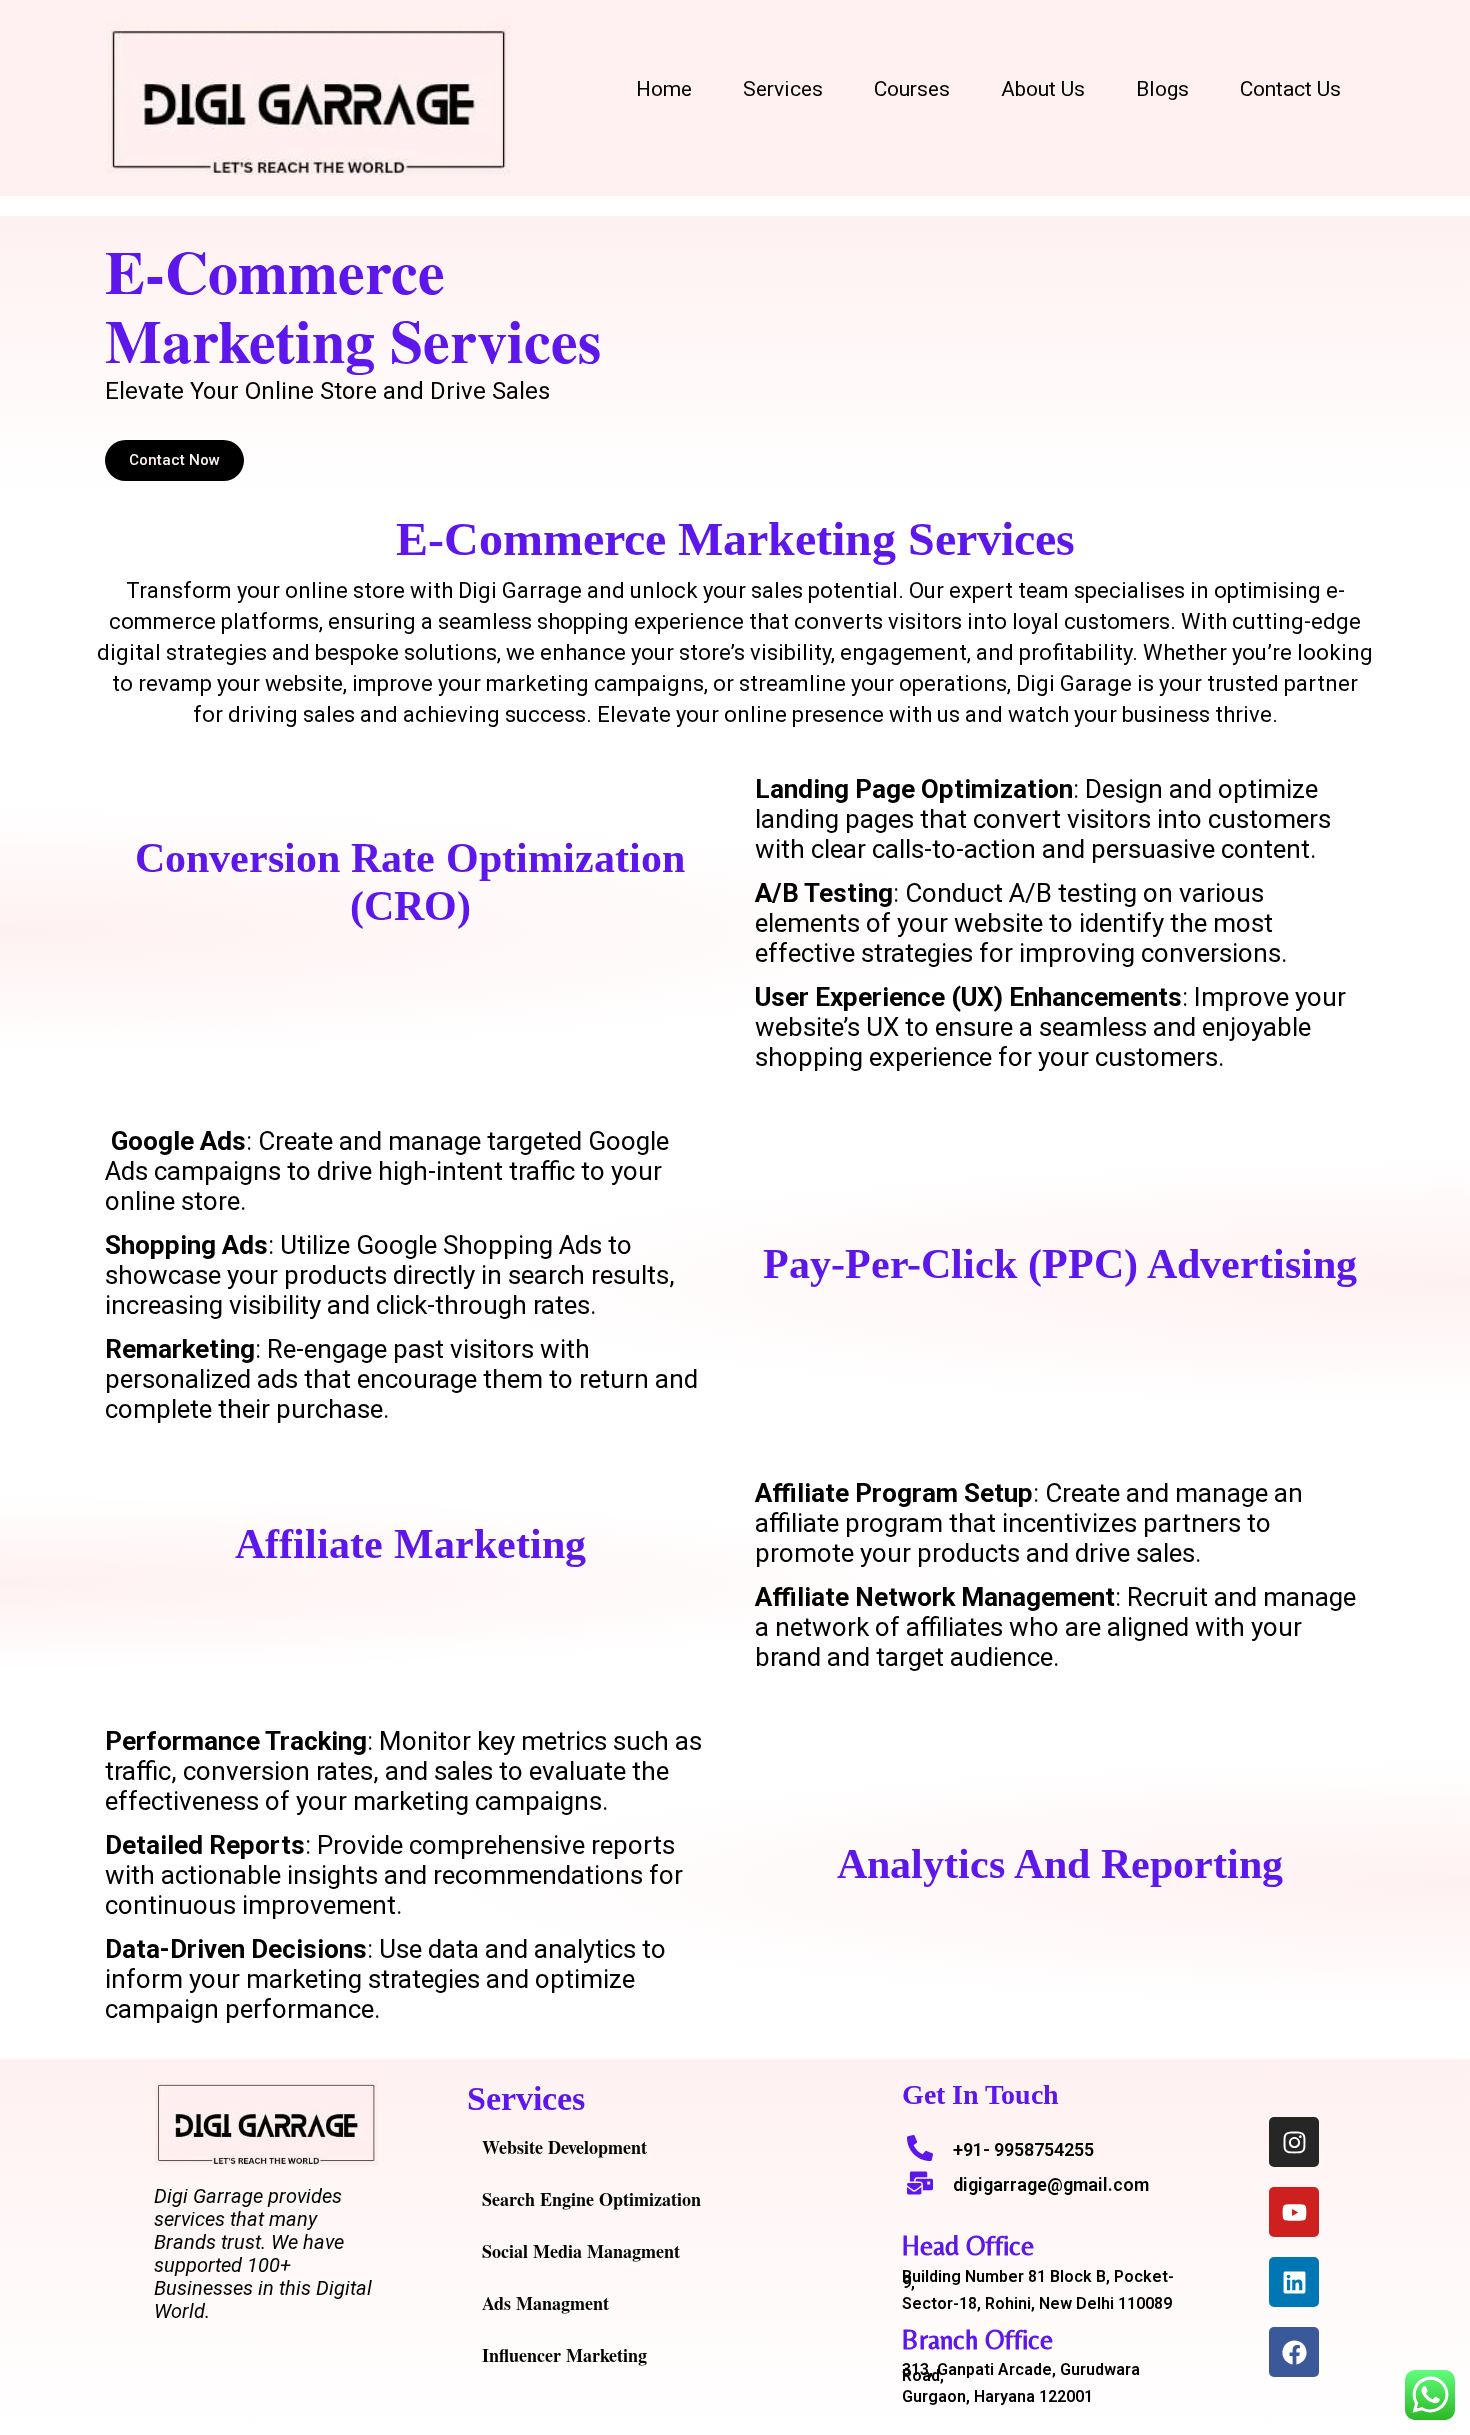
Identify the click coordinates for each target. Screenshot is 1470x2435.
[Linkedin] (1294, 2282)
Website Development (564, 2147)
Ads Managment (545, 2303)
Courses (912, 89)
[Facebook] (1294, 2352)
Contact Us (1290, 89)
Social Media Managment (581, 2251)
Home (664, 89)
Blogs (1162, 89)
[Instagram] (1294, 2142)
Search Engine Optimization (591, 2199)
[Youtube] (1294, 2212)
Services (783, 89)
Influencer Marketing (564, 2355)
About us (1043, 89)
